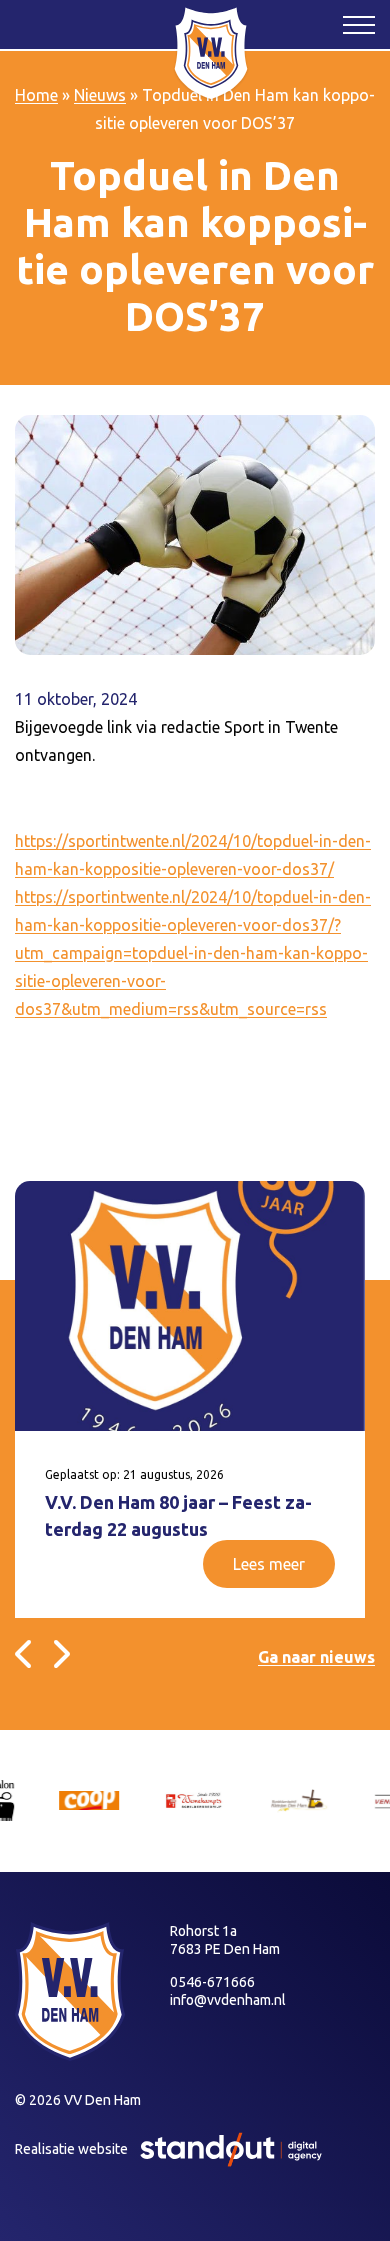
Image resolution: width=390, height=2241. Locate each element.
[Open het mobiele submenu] (359, 24)
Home (36, 95)
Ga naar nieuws (316, 1657)
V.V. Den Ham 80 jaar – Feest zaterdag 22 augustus (178, 1515)
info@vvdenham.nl (228, 2000)
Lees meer (269, 1564)
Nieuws (100, 95)
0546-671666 (212, 1982)
